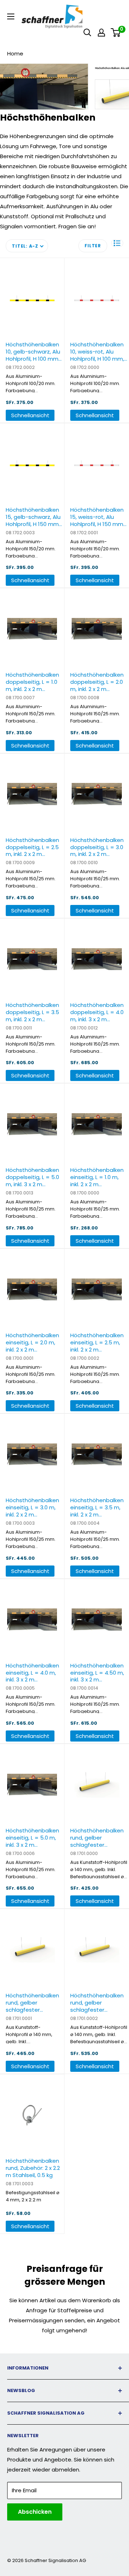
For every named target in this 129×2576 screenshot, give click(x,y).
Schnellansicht (30, 415)
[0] (116, 33)
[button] (117, 243)
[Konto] (101, 33)
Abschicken (35, 2512)
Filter (93, 246)
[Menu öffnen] (11, 16)
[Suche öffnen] (87, 33)
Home (15, 53)
